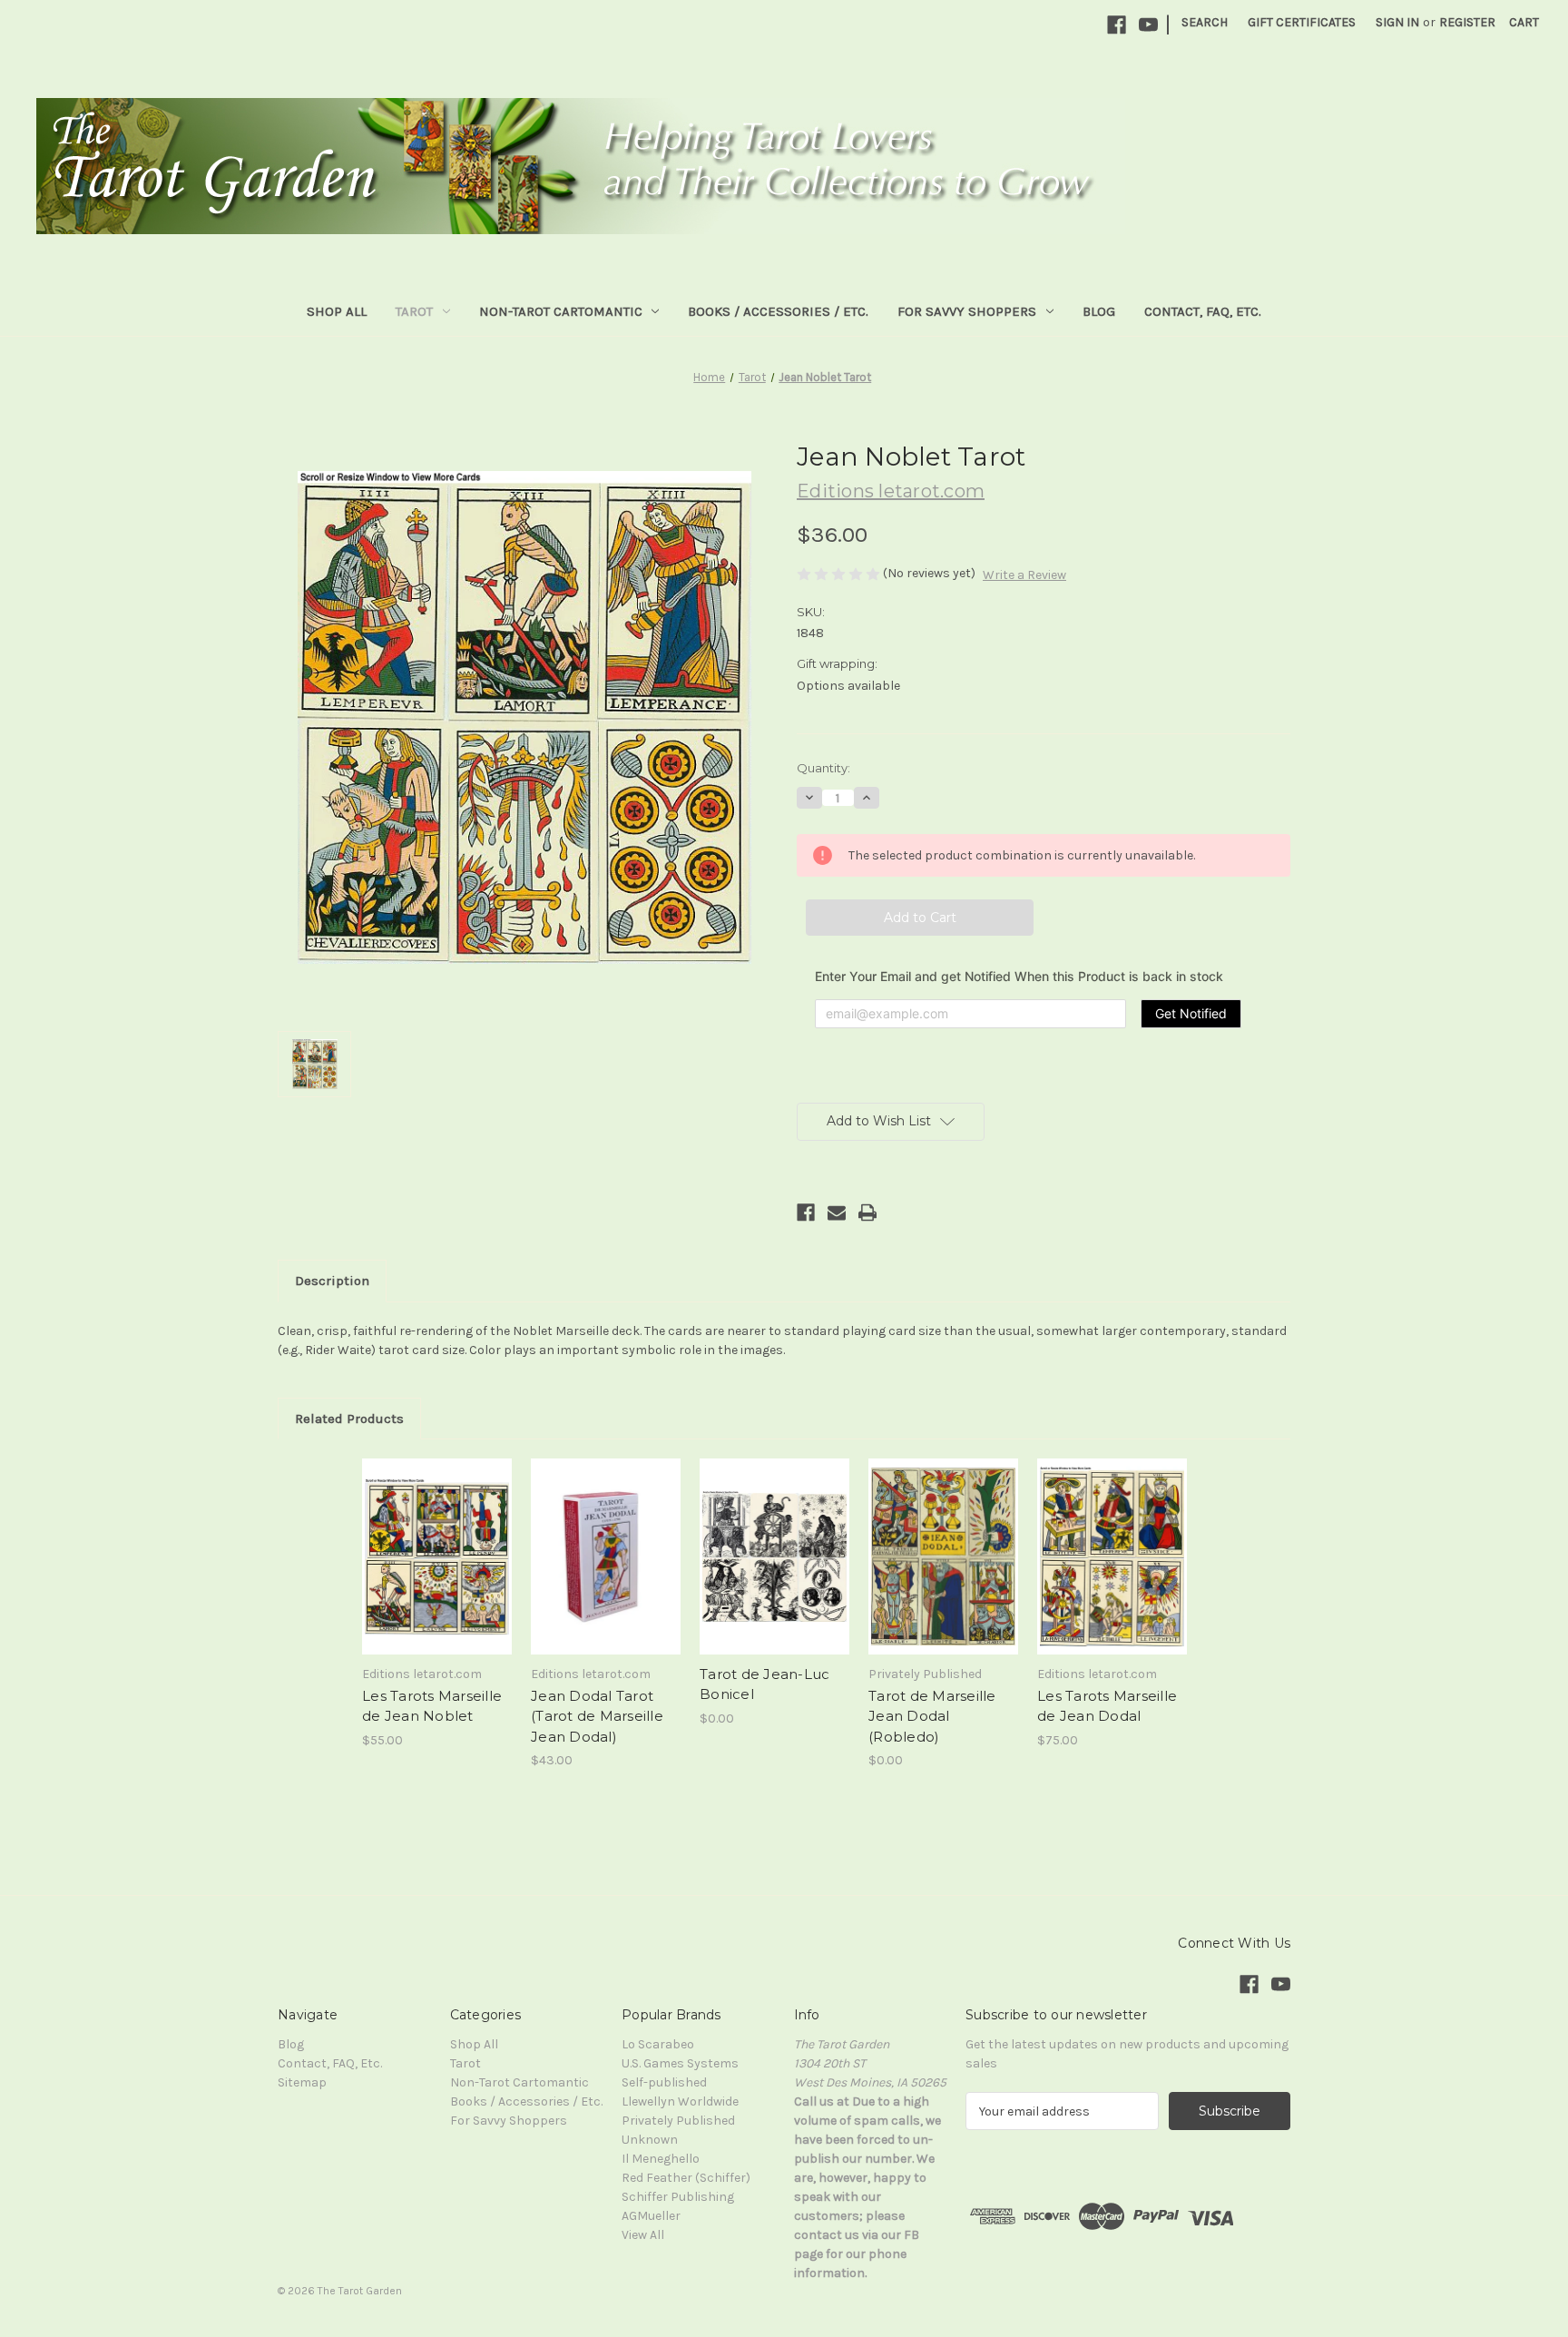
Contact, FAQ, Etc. (1203, 311)
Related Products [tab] (349, 1419)
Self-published (664, 2082)
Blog (1099, 311)
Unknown (650, 2140)
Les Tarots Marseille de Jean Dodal (1107, 1706)
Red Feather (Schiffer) (686, 2178)
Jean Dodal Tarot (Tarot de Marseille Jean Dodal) (597, 1716)
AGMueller (651, 2216)
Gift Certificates (1302, 22)
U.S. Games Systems (680, 2063)
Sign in (1397, 22)
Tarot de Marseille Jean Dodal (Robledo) (932, 1716)
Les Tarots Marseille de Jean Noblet (432, 1706)
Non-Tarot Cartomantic (561, 311)
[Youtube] (1148, 25)
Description (332, 1281)
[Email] (837, 1213)
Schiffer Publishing (678, 2197)
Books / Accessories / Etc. (778, 311)
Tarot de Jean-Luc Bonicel (764, 1684)
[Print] (867, 1213)
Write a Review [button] (1024, 575)
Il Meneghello (661, 2159)
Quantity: (823, 768)
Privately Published (678, 2121)
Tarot (414, 311)
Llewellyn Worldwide (680, 2101)
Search (1205, 22)
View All (643, 2235)
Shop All (337, 311)
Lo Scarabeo (658, 2044)
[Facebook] (1117, 25)
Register (1467, 22)
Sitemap (302, 2082)
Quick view (414, 1483)
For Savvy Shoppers (967, 311)
